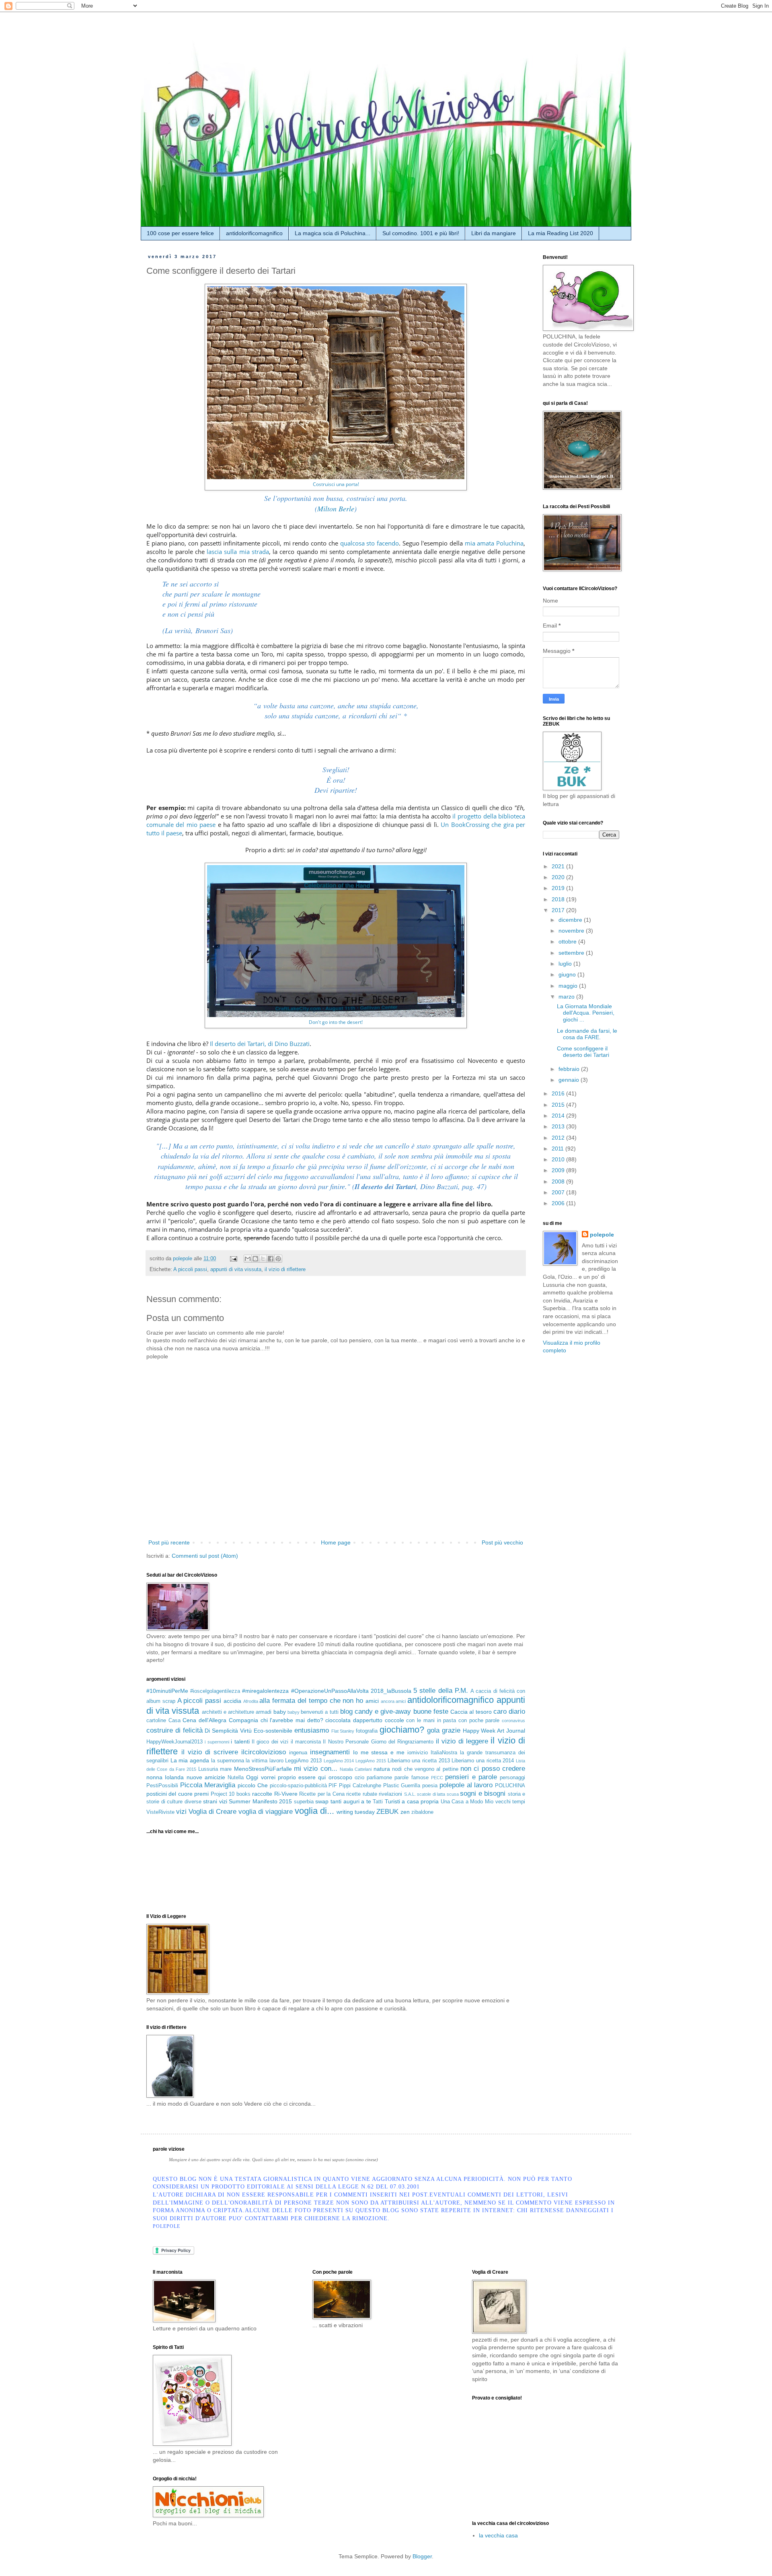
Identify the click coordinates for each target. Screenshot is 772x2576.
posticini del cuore (169, 1794)
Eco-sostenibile (273, 1731)
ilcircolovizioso (264, 1752)
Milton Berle (336, 509)
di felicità (189, 1730)
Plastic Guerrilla (402, 1786)
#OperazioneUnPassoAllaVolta (330, 1691)
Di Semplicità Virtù (228, 1731)
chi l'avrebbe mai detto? (292, 1720)
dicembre (571, 920)
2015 (559, 1105)
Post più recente (169, 1542)
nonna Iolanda (165, 1777)
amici (372, 1701)
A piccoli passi (190, 1270)
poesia (430, 1786)
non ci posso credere (493, 1769)
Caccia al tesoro (471, 1712)
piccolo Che (253, 1785)
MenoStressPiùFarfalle (263, 1769)
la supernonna (228, 1761)
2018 (559, 899)
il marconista (306, 1742)
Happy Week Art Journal (494, 1731)
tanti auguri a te (351, 1801)
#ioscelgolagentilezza (215, 1691)
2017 (559, 910)
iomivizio (418, 1753)
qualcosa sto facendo (370, 543)
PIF (333, 1786)
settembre (572, 953)
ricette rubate (361, 1794)
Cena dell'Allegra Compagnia (220, 1720)
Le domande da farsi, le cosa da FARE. (587, 1034)
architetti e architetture (228, 1712)
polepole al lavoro (466, 1785)
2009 (559, 1170)
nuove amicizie (206, 1777)
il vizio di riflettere (285, 1270)
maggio (569, 986)
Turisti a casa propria (412, 1801)
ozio (359, 1778)
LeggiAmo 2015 (371, 1761)
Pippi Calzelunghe (360, 1786)
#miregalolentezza (265, 1691)
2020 (559, 877)
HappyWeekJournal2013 (175, 1742)
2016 (559, 1093)
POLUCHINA (510, 1786)
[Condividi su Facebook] (271, 1259)
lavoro (276, 1761)
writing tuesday (356, 1812)
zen (405, 1812)
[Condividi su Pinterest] (278, 1259)
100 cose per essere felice (180, 233)
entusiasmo (312, 1730)
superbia (304, 1802)
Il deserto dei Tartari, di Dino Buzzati (260, 1044)
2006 (559, 1203)
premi (201, 1794)
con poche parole (479, 1721)
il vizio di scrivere (210, 1752)
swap (322, 1801)
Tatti (378, 1802)
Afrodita (251, 1701)
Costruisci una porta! (336, 484)
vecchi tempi (510, 1802)
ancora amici (393, 1701)
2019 (559, 888)
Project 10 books (231, 1794)
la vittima (257, 1761)
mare (226, 1769)
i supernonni (217, 1742)
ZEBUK (387, 1812)
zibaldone (422, 1812)
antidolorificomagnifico (254, 233)
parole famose (411, 1778)
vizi (181, 1812)
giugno (568, 974)
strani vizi (215, 1801)
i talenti (240, 1741)
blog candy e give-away (376, 1712)
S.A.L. (410, 1794)
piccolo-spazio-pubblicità (298, 1786)
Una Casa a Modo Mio (467, 1802)
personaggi (512, 1778)
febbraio (570, 1069)
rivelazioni (390, 1794)
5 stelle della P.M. (441, 1691)
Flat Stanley (343, 1731)
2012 (559, 1138)
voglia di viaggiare (266, 1812)
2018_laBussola (391, 1691)
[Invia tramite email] (248, 1259)
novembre (572, 931)
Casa (175, 1721)
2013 (559, 1126)
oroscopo (340, 1777)
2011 (558, 1149)
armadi (264, 1712)
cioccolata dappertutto (354, 1720)
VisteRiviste (160, 1812)
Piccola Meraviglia (208, 1785)
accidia (232, 1701)
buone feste (431, 1712)
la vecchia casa (498, 2535)
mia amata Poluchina (494, 543)
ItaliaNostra (444, 1753)
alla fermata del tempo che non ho (311, 1701)
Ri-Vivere (286, 1794)
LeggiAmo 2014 (339, 1761)
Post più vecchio (502, 1542)
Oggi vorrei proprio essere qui (286, 1777)
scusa (453, 1794)
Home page (336, 1542)
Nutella (236, 1778)
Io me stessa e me (379, 1752)
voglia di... (314, 1811)
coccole (394, 1720)
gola (433, 1730)
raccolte (262, 1794)
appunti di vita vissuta (236, 1270)
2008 (559, 1181)
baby (280, 1712)
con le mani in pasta (431, 1721)
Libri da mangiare (494, 233)
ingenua (298, 1753)
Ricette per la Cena (322, 1794)
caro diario (509, 1712)
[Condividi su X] (263, 1259)
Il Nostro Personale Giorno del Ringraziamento (378, 1742)
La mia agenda (190, 1760)
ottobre (568, 941)
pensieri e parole (471, 1777)
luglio (566, 964)
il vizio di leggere (462, 1741)
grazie (451, 1730)
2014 (559, 1116)
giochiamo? (402, 1730)
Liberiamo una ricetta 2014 (483, 1761)
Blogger (422, 2556)
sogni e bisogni (483, 1794)
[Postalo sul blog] (255, 1259)
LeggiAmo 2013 (303, 1761)
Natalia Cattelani (356, 1769)
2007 (559, 1192)
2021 (559, 866)
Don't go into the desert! (336, 1022)
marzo (567, 997)
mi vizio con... (316, 1769)
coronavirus (513, 1721)
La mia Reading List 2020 (561, 233)
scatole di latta (431, 1794)
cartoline (156, 1721)
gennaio (570, 1080)
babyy (294, 1712)
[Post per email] (233, 1259)
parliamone (379, 1778)
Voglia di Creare (213, 1812)
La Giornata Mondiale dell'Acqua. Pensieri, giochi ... (586, 1013)
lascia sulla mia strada (238, 552)
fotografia (367, 1731)
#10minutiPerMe (167, 1691)
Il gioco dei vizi (270, 1742)
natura (382, 1769)
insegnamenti (330, 1752)
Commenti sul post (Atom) (205, 1556)
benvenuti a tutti (319, 1712)
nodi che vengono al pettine (425, 1769)
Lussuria (208, 1769)
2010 (559, 1159)
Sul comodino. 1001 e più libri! (421, 233)
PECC (437, 1778)
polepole (602, 1235)
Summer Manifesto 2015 (260, 1801)
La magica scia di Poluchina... (333, 233)
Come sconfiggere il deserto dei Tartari (583, 1052)
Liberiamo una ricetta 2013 (419, 1761)
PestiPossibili (162, 1786)
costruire (160, 1730)
